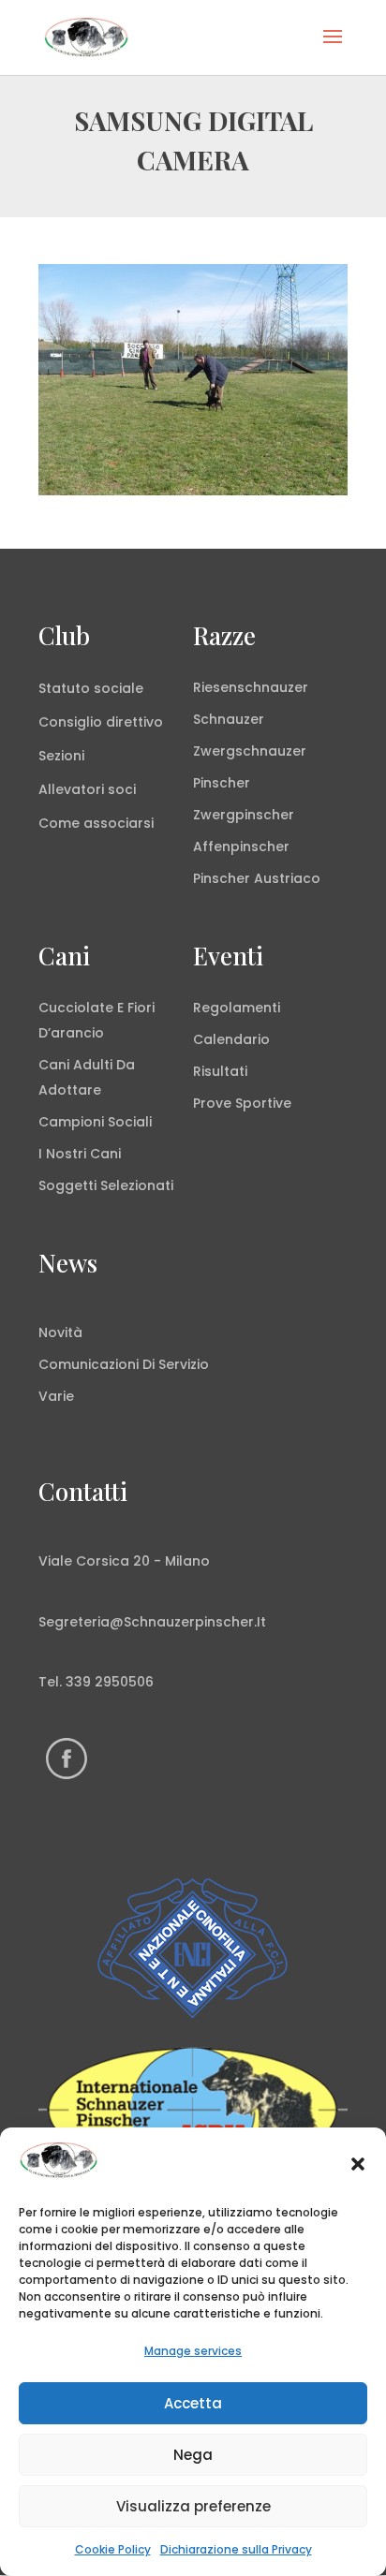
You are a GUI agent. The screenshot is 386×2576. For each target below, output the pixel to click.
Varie (56, 1396)
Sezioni (61, 756)
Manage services (193, 2351)
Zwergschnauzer (250, 751)
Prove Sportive (242, 1103)
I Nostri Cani (80, 1154)
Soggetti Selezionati (106, 1185)
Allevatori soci (87, 789)
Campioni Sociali (95, 1122)
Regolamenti (237, 1008)
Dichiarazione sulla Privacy (236, 2549)
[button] (358, 2164)
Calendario (231, 1039)
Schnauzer (229, 719)
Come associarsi (96, 823)
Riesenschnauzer (251, 687)
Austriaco (287, 878)
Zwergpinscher (244, 815)
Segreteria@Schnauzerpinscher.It (152, 1622)
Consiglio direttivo (101, 722)
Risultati (220, 1071)
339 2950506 (110, 1682)
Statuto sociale (91, 688)
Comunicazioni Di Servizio (124, 1364)
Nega (193, 2455)
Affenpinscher (241, 846)
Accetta (193, 2403)
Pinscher (222, 783)
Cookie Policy (113, 2549)
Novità (60, 1332)
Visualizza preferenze (193, 2506)
